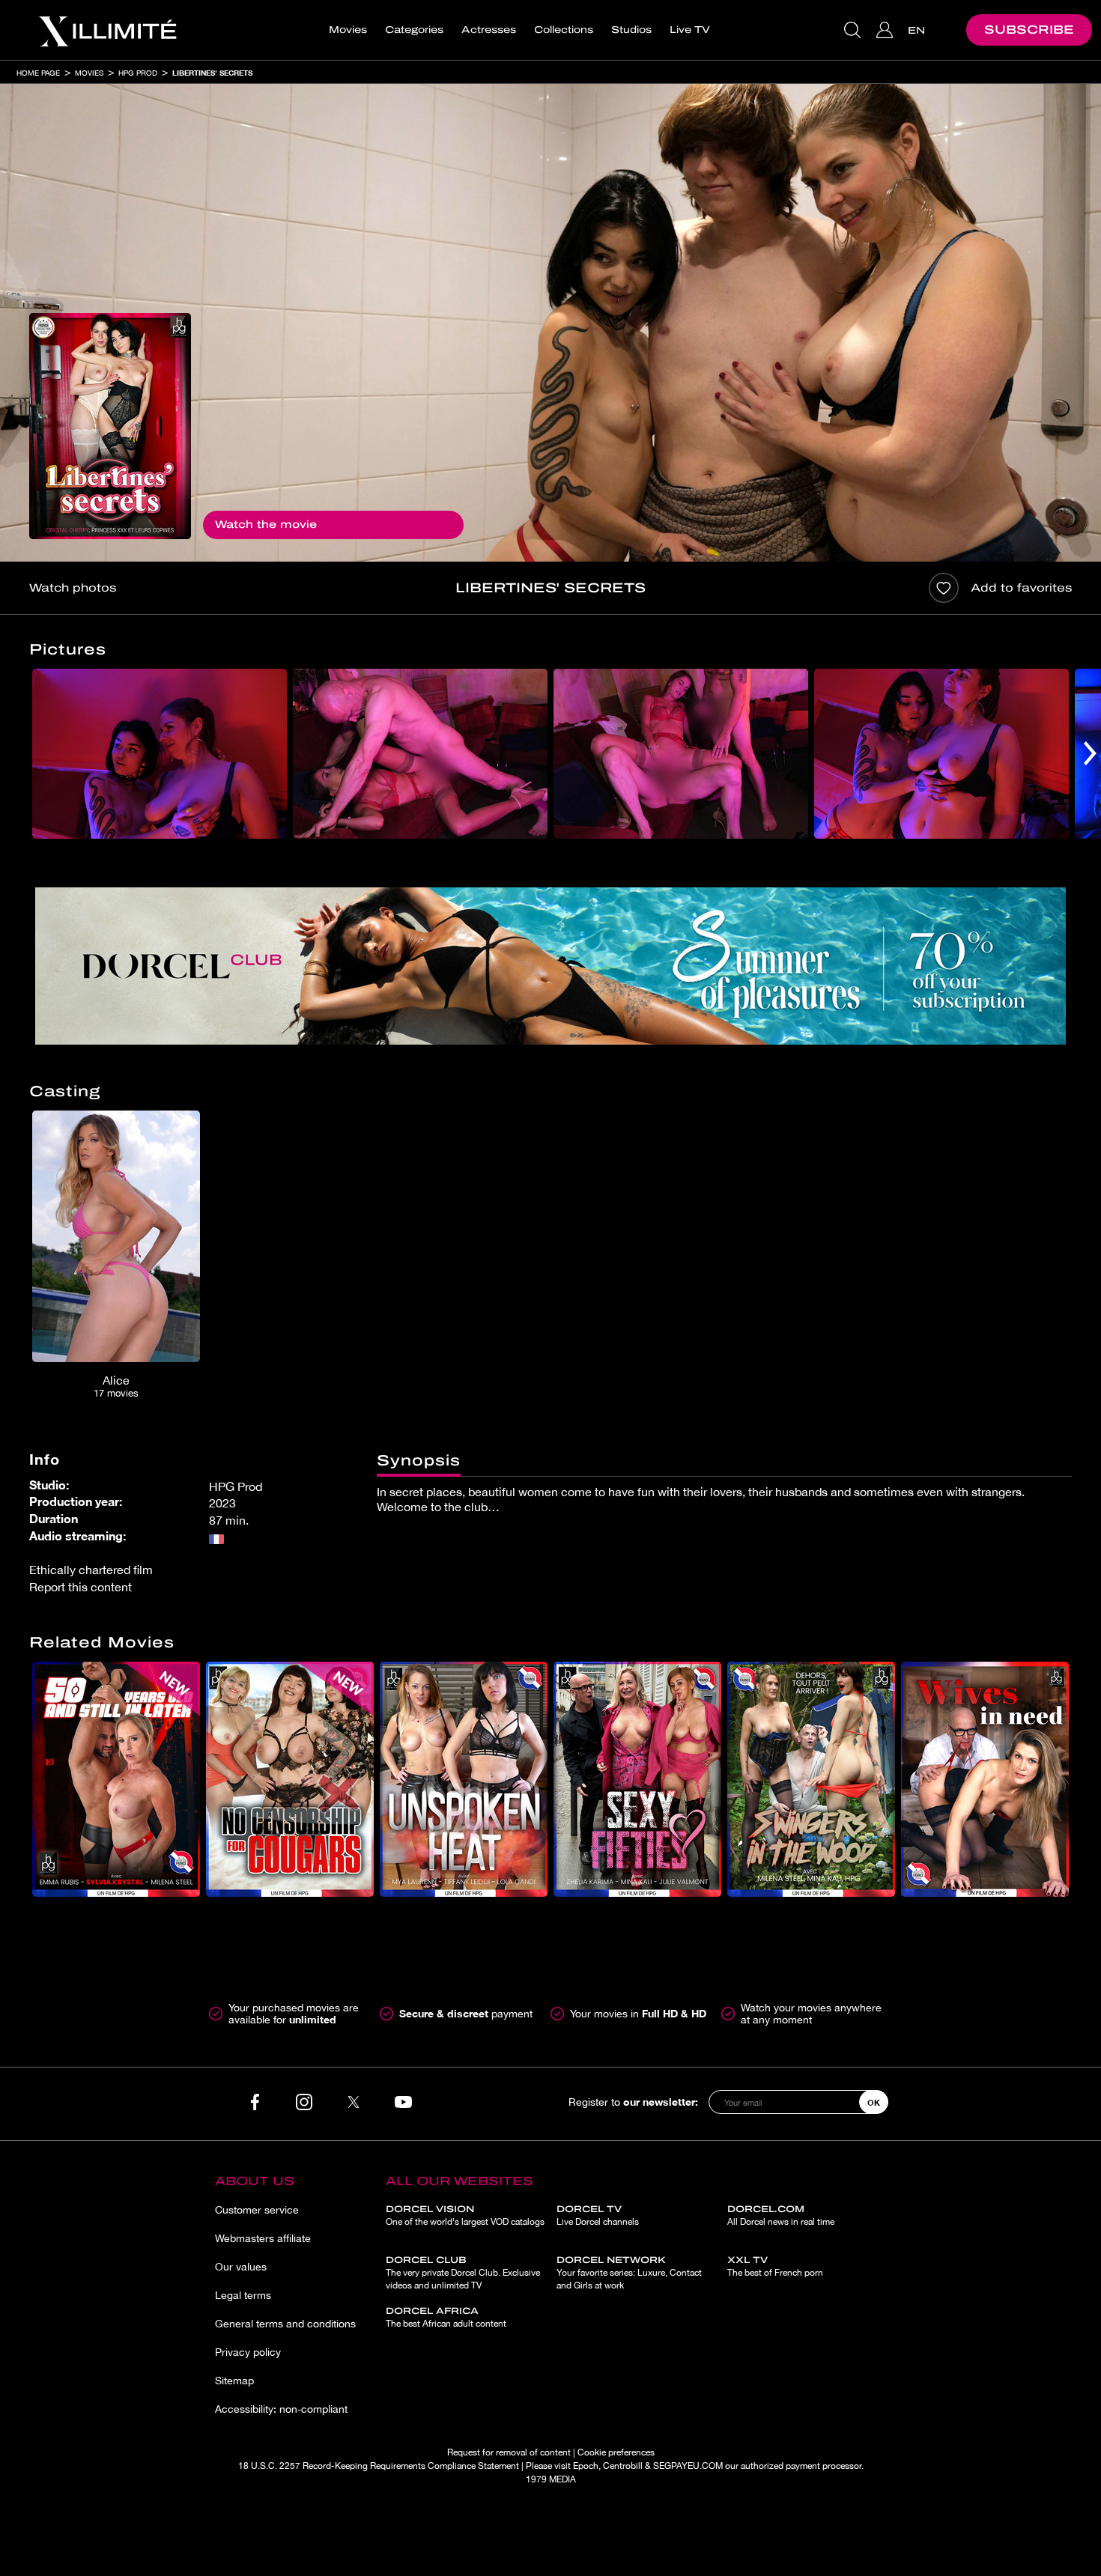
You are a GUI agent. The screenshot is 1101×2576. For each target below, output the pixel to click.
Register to (633, 2102)
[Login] (886, 30)
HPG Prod (138, 73)
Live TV (690, 30)
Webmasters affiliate (263, 2238)
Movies (348, 30)
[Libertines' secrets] (110, 426)
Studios (631, 30)
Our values (241, 2267)
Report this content (81, 1587)
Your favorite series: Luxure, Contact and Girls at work (629, 2273)
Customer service (257, 2210)
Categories (414, 30)
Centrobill (623, 2466)
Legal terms (243, 2295)
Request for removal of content (509, 2452)
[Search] (854, 30)
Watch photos (73, 588)
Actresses (489, 30)
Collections (564, 30)
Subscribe (1029, 30)
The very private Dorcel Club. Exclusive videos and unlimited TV (463, 2273)
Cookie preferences (616, 2452)
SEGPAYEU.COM (688, 2466)
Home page (38, 73)
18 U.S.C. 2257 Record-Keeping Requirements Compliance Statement (379, 2466)
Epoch (586, 2466)
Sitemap (234, 2381)
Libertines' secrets (212, 73)
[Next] (1090, 754)
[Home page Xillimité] (107, 30)
